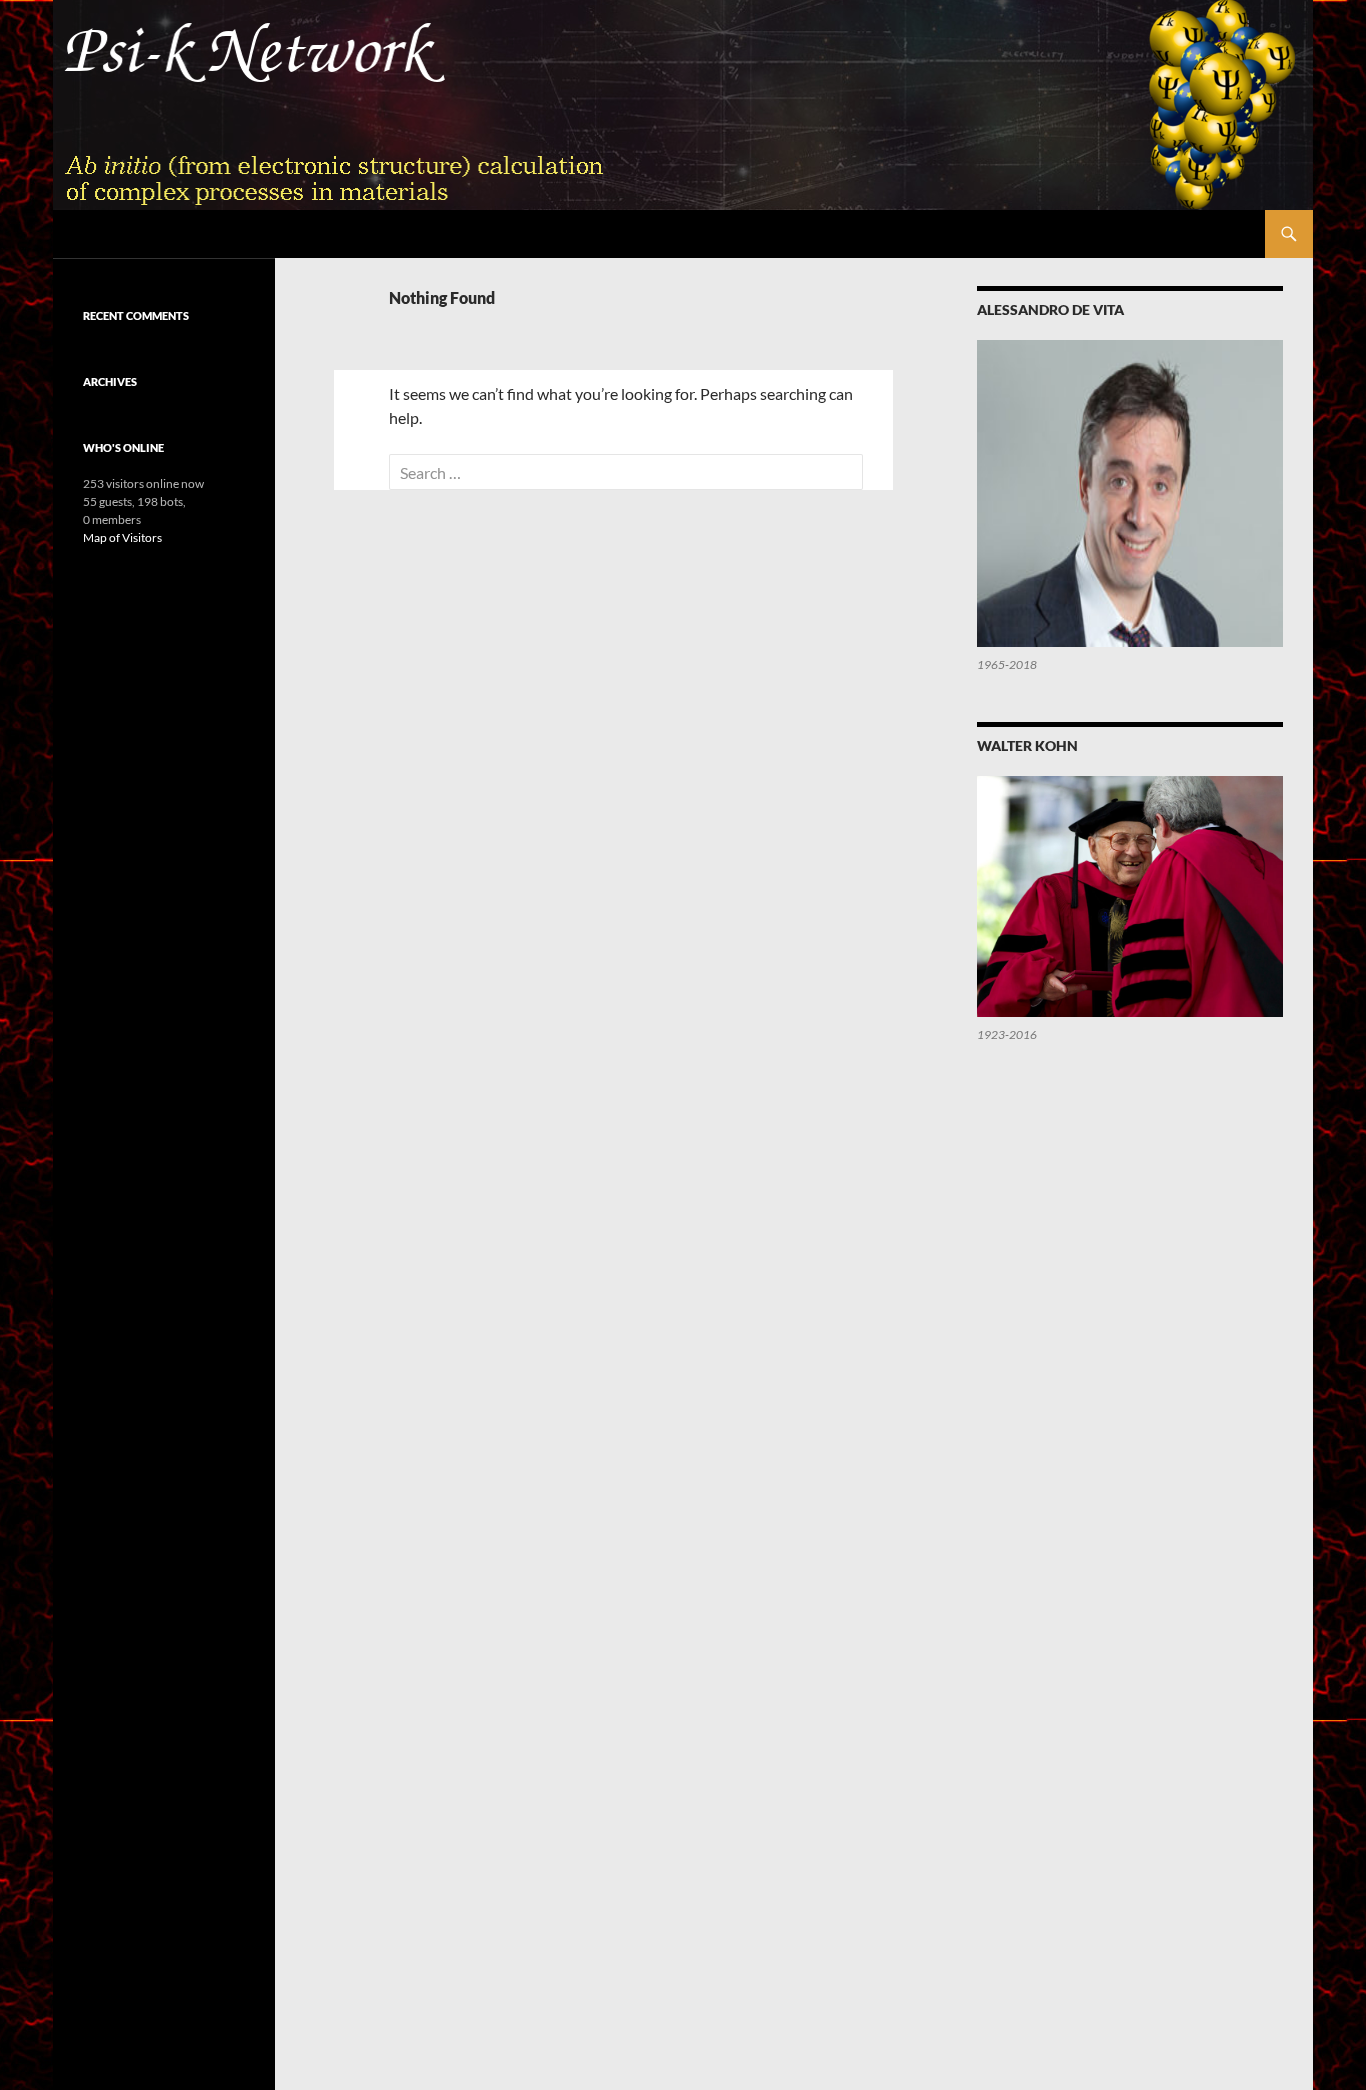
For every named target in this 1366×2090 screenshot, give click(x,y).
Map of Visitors (122, 537)
